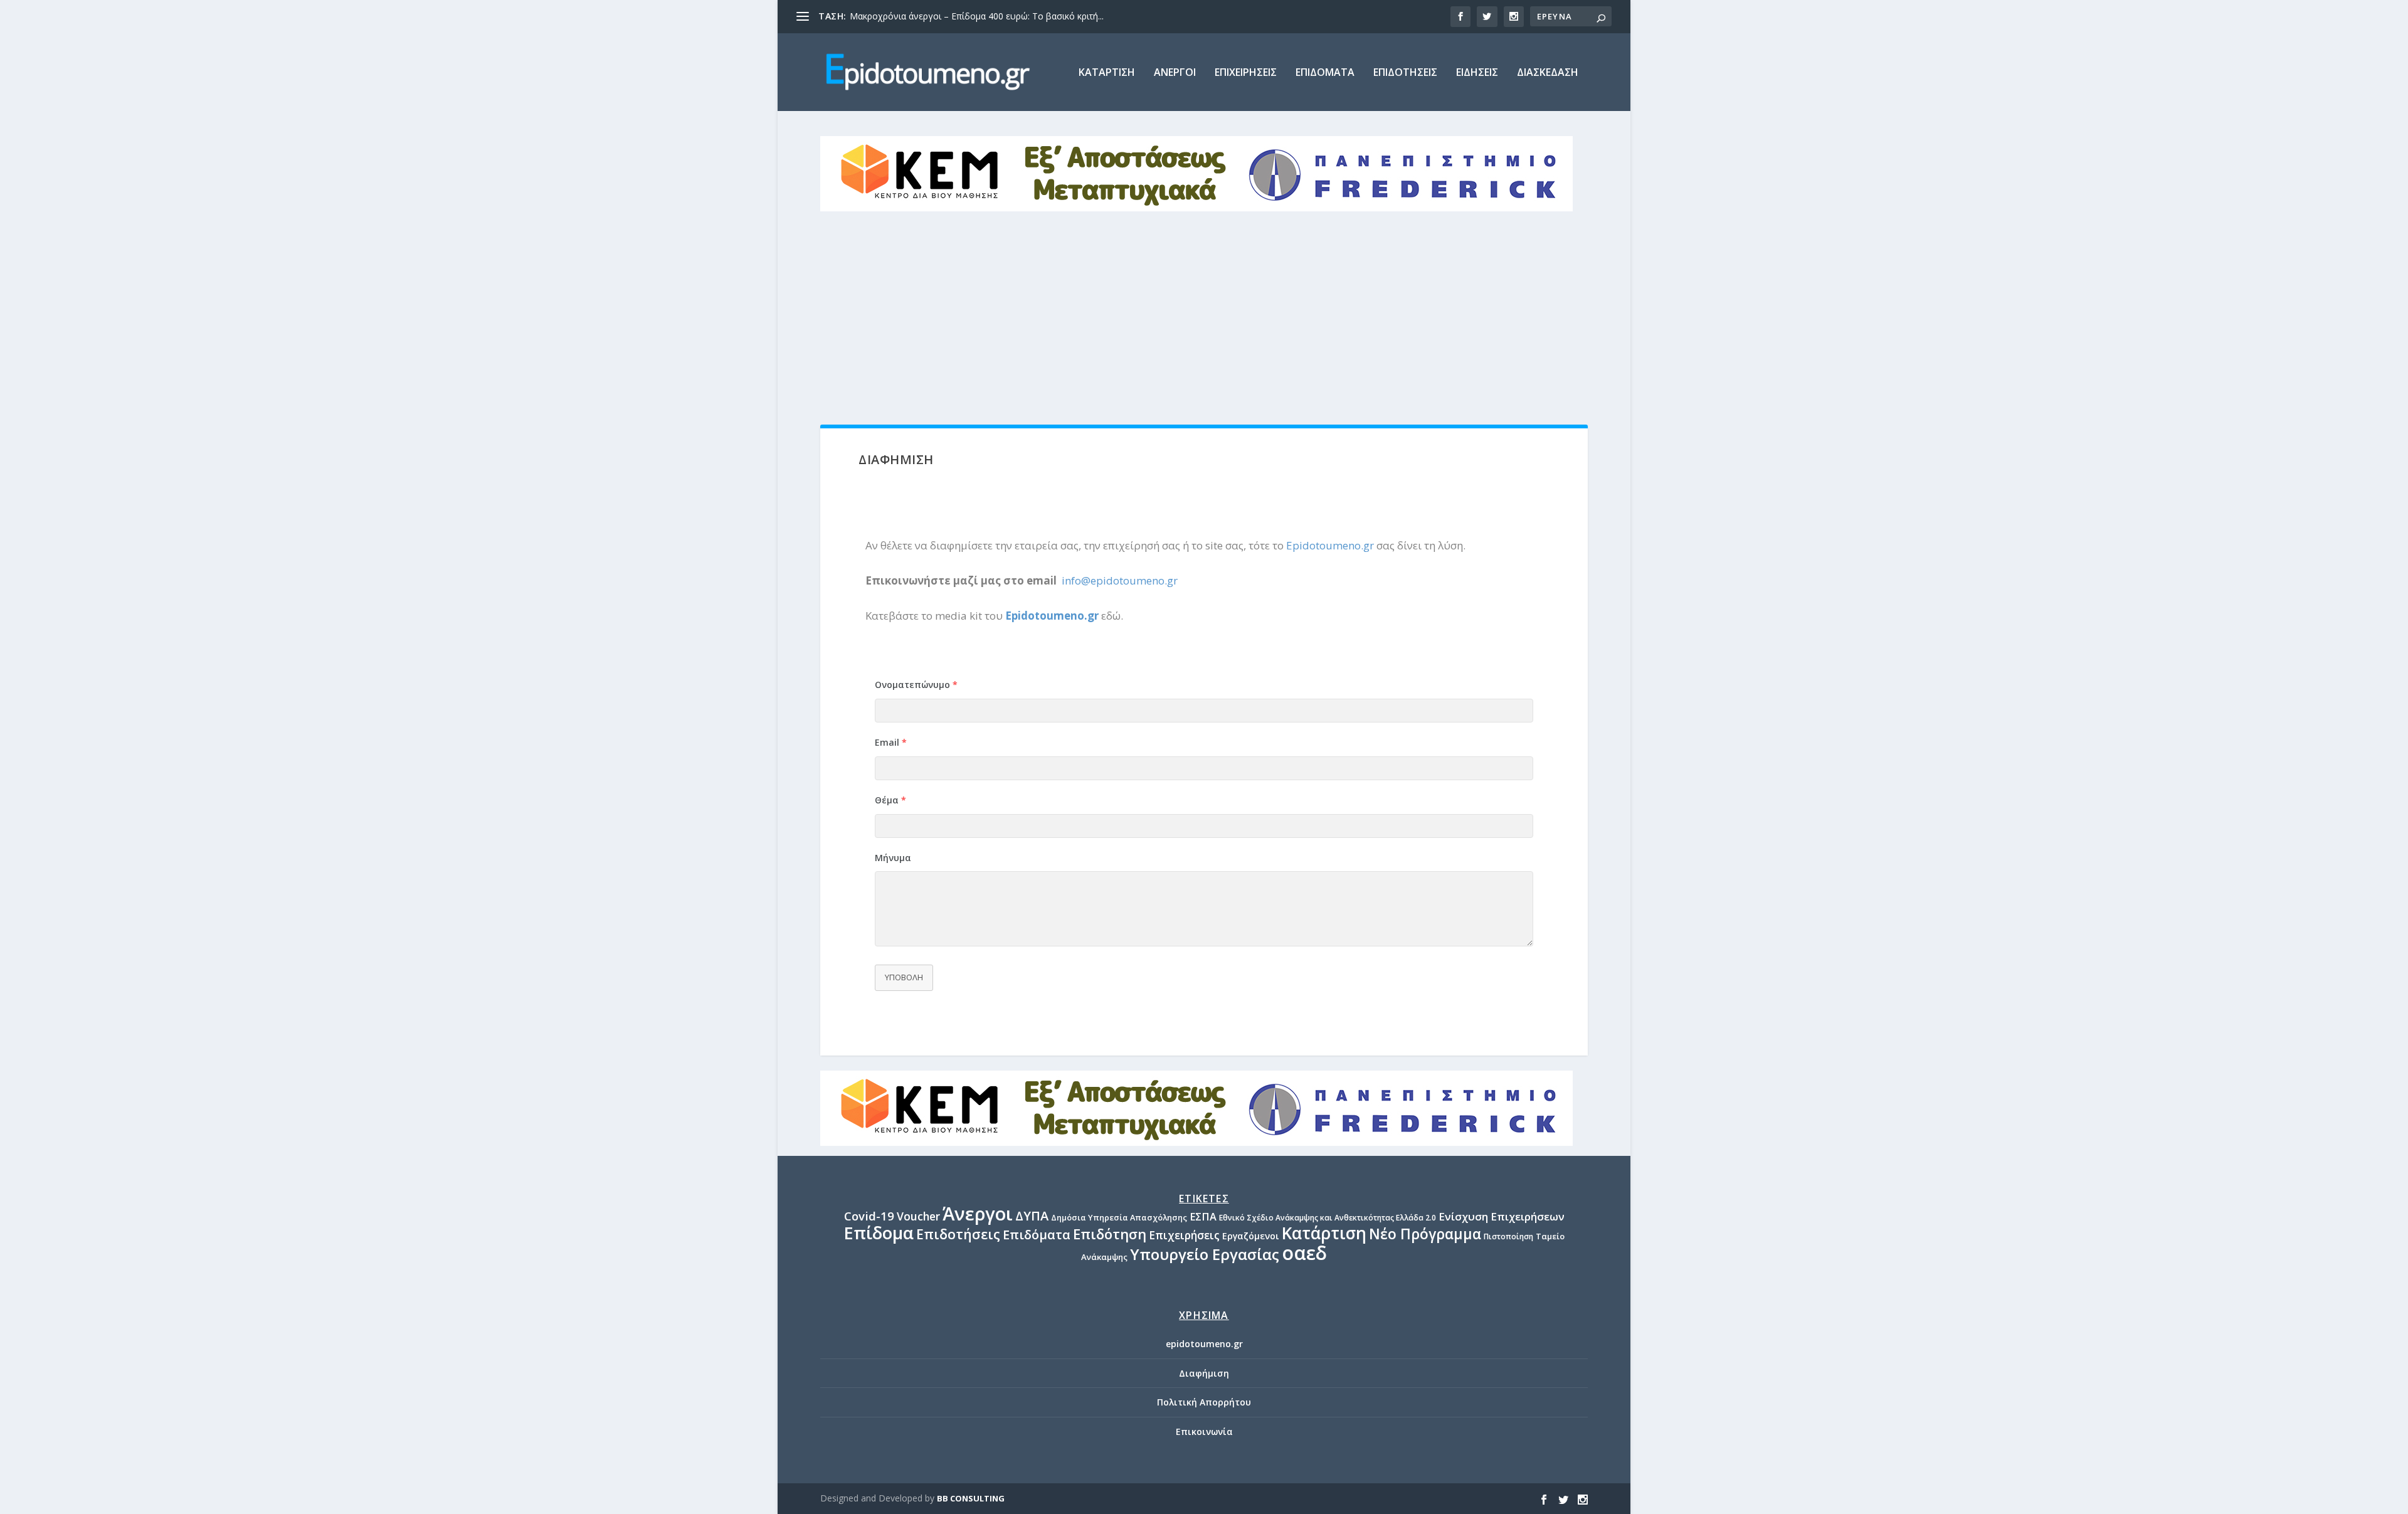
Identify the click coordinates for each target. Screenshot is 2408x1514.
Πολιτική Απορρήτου (1204, 1402)
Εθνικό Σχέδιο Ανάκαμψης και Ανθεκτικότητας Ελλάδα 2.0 (1328, 1218)
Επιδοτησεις (1405, 73)
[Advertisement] (1204, 305)
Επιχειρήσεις (1184, 1235)
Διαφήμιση (1204, 1373)
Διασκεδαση (1548, 73)
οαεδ (1304, 1253)
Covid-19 (869, 1216)
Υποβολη (904, 977)
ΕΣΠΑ (1203, 1217)
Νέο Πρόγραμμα (1425, 1234)
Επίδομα (879, 1233)
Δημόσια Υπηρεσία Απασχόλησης (1119, 1217)
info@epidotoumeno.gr (1120, 580)
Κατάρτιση (1324, 1233)
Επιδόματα (1037, 1235)
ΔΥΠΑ (1032, 1216)
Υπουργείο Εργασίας (1205, 1254)
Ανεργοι (1175, 73)
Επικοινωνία (1204, 1432)
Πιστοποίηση (1508, 1236)
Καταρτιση (1107, 73)
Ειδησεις (1477, 73)
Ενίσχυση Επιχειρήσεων (1502, 1216)
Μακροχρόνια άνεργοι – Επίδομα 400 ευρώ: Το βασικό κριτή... (977, 16)
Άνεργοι (978, 1213)
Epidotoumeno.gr (1330, 545)
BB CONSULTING (971, 1498)
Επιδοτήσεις (958, 1234)
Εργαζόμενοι (1251, 1236)
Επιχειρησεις (1246, 73)
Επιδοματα (1325, 73)
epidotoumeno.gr (1204, 1344)
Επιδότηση (1110, 1234)
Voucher (918, 1216)
